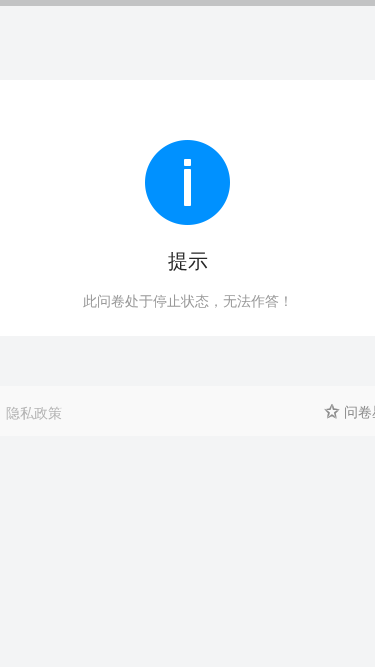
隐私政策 (34, 412)
